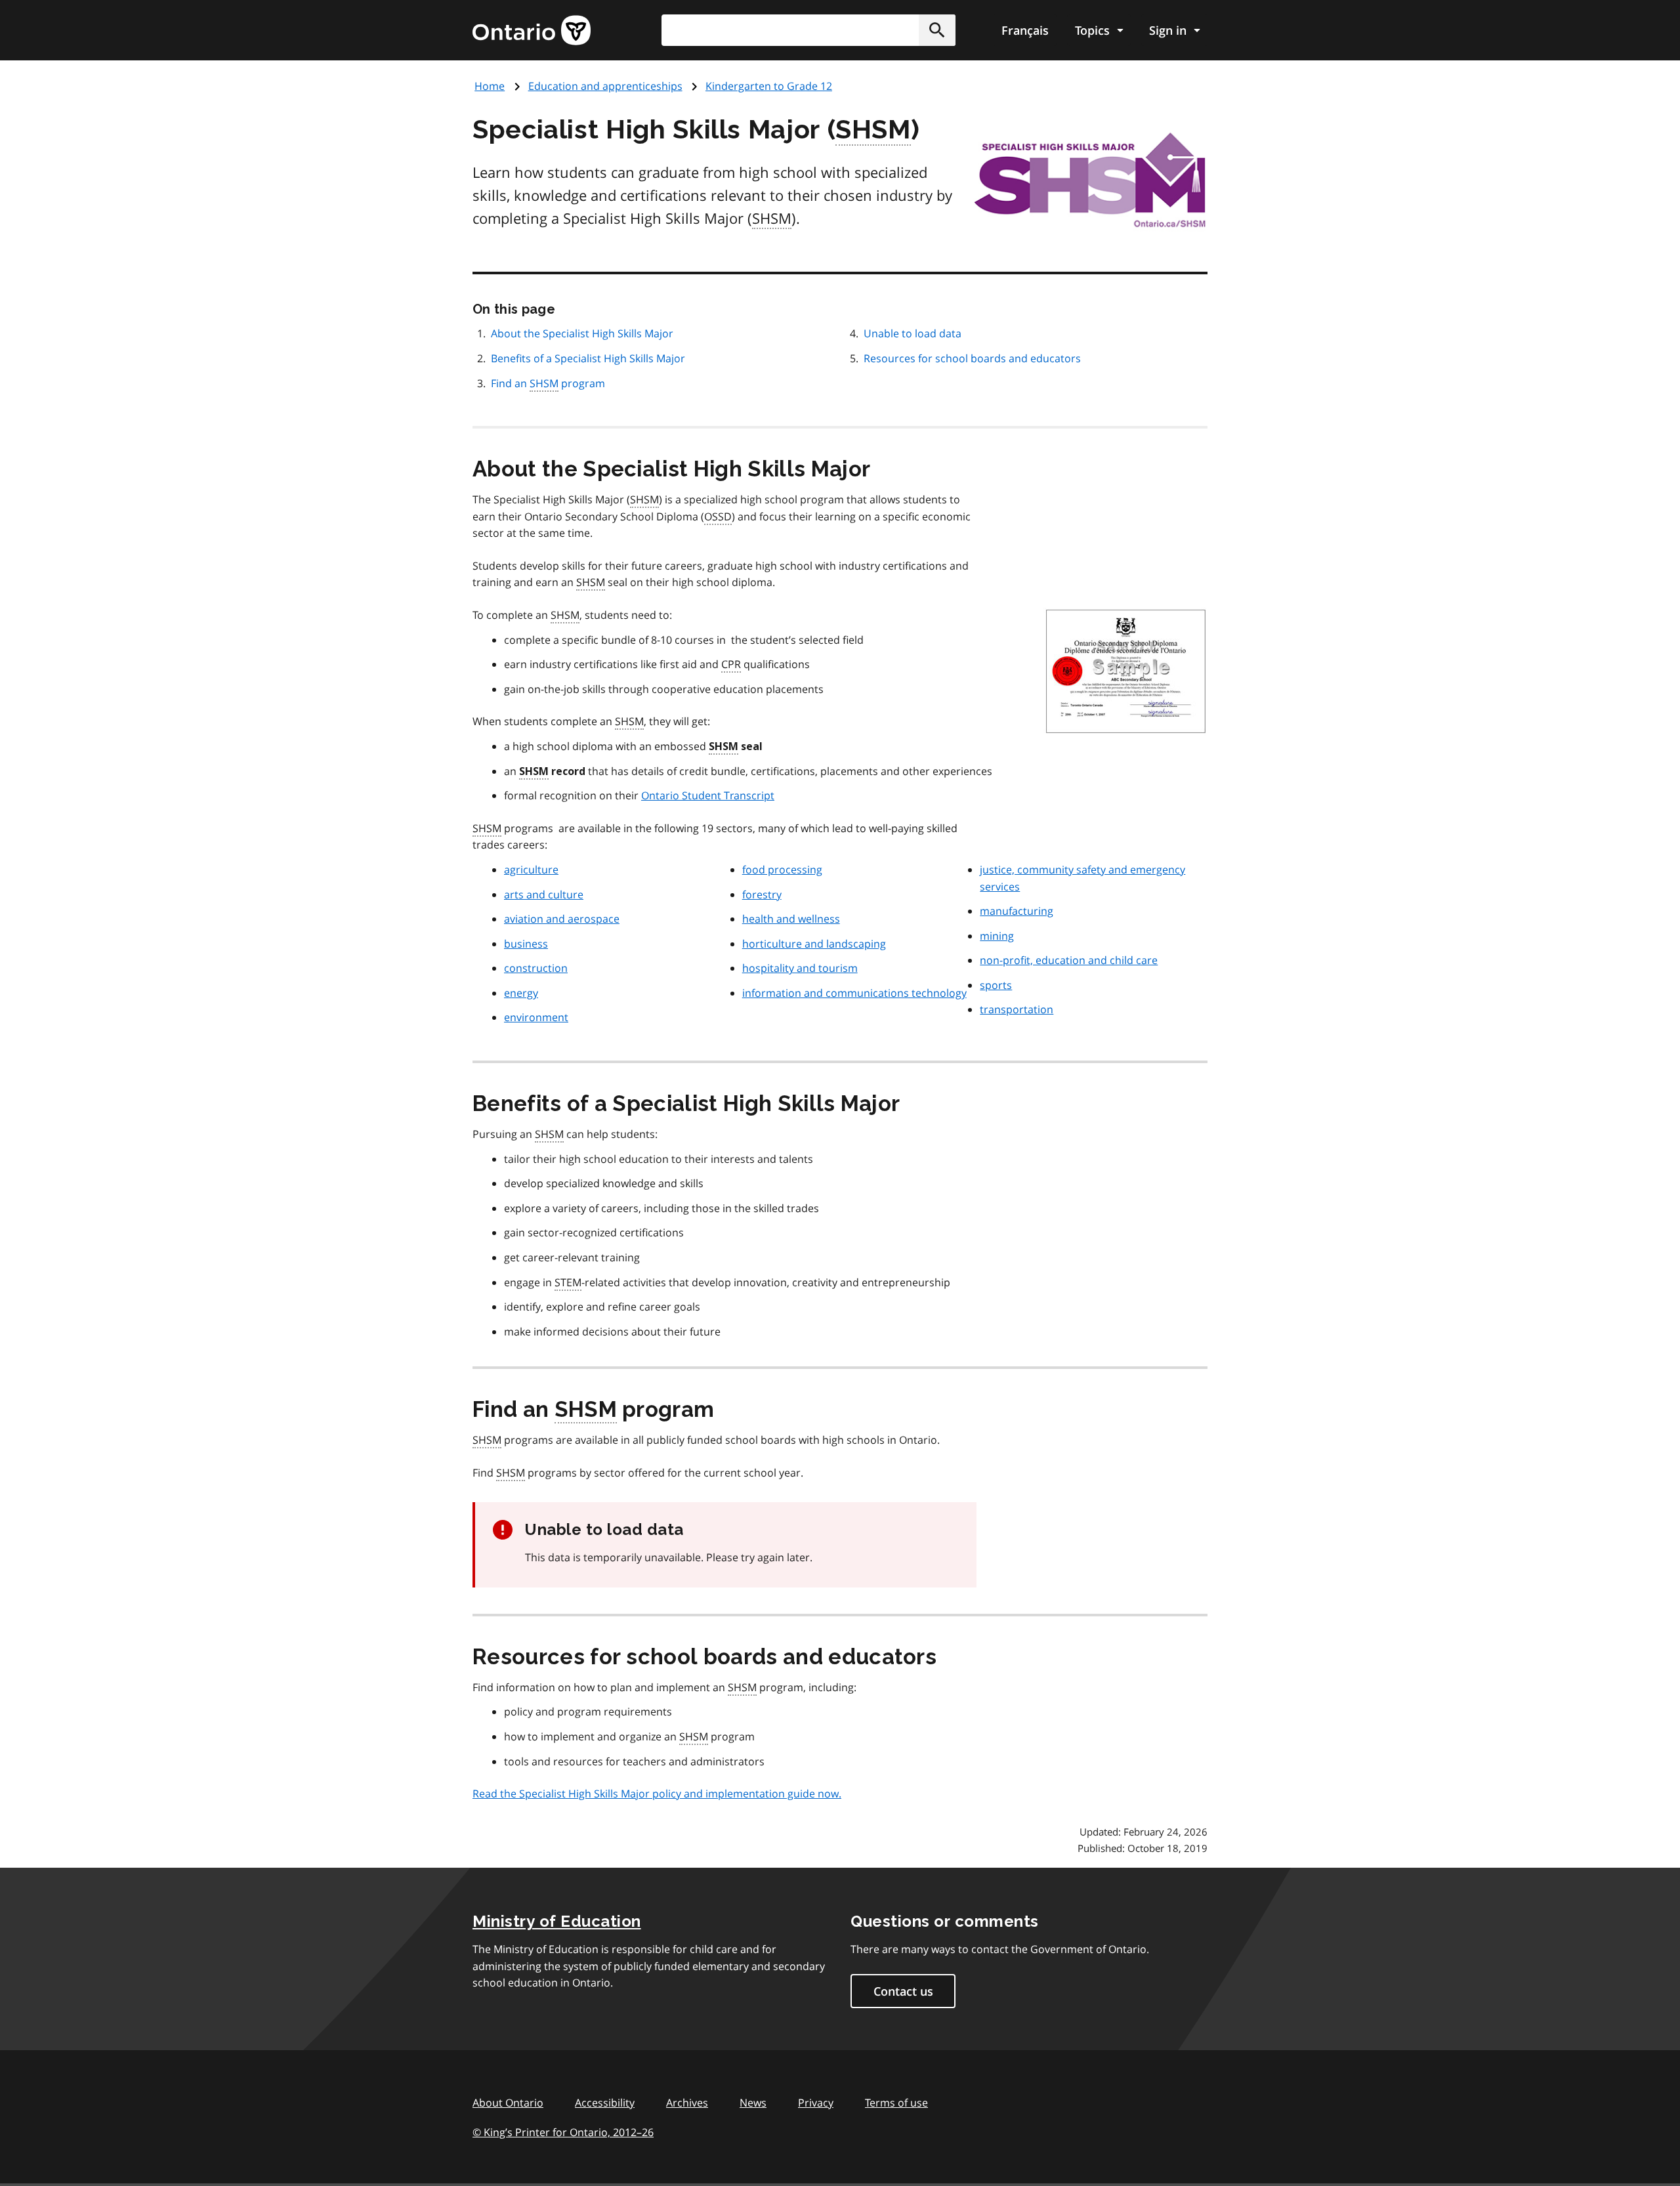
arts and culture (544, 894)
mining (997, 936)
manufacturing (1017, 911)
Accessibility (605, 2103)
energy (521, 993)
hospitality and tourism (800, 968)
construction (536, 968)
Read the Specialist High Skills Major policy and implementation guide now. (657, 1794)
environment (536, 1017)
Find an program (548, 383)
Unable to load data (913, 333)
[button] (937, 30)
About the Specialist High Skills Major (582, 333)
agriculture (531, 870)
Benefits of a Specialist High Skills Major (588, 358)
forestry (762, 894)
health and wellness (791, 919)
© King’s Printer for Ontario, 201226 (563, 2132)
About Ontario (508, 2103)
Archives (687, 2103)
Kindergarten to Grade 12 (769, 86)
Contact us (903, 1991)
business (526, 944)
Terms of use (896, 2103)
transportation (1017, 1009)
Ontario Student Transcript (708, 795)
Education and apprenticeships (605, 86)
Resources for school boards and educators (972, 358)
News (753, 2103)
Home (490, 86)
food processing (782, 870)
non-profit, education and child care (1069, 960)
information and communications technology (854, 993)
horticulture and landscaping (814, 944)
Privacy (816, 2103)
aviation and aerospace (562, 919)
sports (996, 985)
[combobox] (808, 30)
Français (1025, 30)
